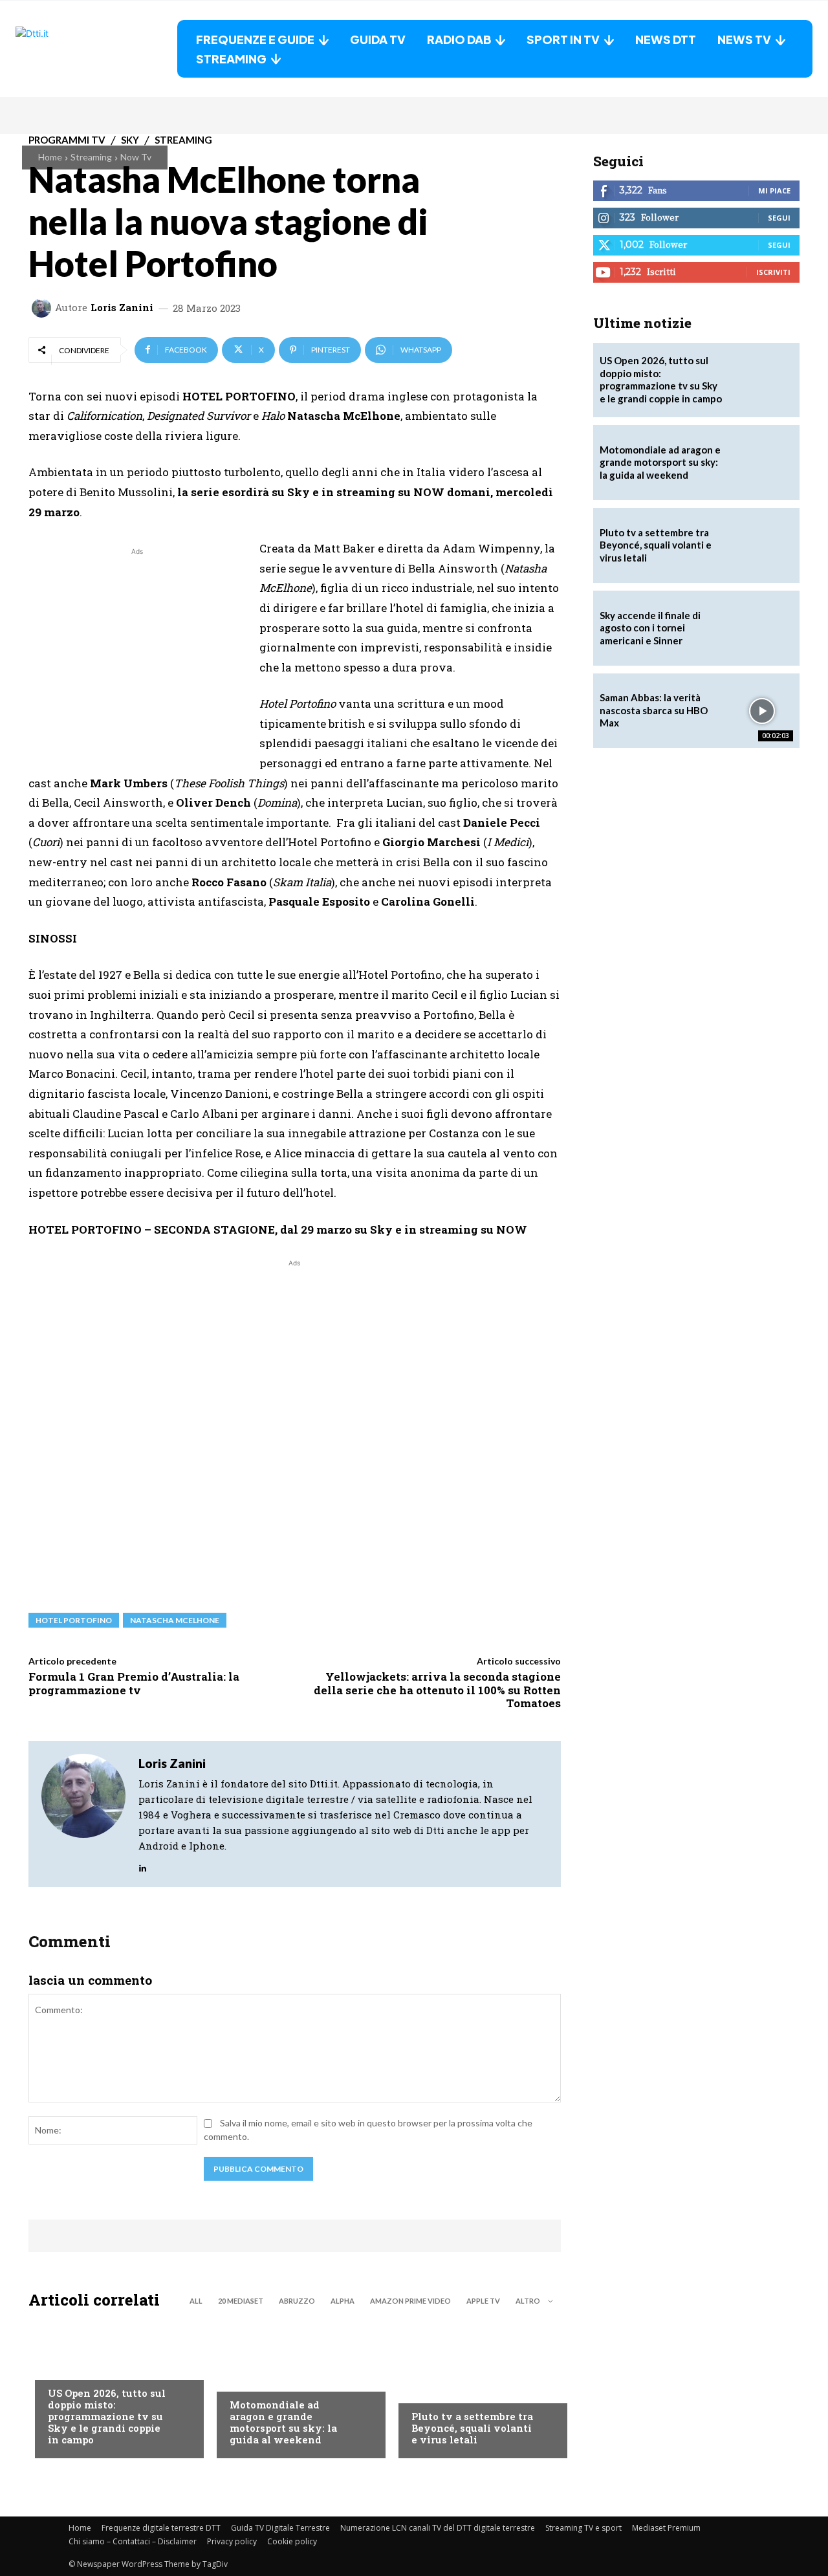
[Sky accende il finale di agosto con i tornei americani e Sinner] (762, 628)
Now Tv (136, 157)
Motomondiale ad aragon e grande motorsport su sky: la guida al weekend (283, 2422)
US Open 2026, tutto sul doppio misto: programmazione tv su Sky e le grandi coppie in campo (107, 2416)
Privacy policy (232, 2541)
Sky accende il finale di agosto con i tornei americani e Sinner (650, 628)
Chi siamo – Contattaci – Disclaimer (133, 2541)
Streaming (91, 157)
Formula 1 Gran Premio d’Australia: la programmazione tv (134, 1683)
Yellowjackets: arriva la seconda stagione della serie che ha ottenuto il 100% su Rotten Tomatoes (437, 1690)
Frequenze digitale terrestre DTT (161, 2528)
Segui (779, 218)
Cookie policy (292, 2541)
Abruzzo (297, 2301)
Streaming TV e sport (583, 2528)
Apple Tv (483, 2301)
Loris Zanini (122, 308)
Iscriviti (773, 272)
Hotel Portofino (74, 1620)
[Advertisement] (137, 649)
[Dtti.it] (96, 49)
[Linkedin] (143, 1865)
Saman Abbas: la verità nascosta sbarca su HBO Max (654, 710)
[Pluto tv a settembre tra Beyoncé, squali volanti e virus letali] (476, 2387)
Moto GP (249, 2379)
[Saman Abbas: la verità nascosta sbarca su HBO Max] (762, 711)
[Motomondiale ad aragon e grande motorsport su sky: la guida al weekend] (295, 2387)
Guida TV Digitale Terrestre (280, 2528)
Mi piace (774, 191)
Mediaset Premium (666, 2528)
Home (50, 157)
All (196, 2301)
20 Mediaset (241, 2301)
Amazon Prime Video (410, 2301)
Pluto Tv (431, 2390)
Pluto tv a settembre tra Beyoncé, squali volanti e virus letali (472, 2428)
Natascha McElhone (175, 1620)
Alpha (343, 2301)
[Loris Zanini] (43, 308)
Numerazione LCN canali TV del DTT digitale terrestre (438, 2528)
